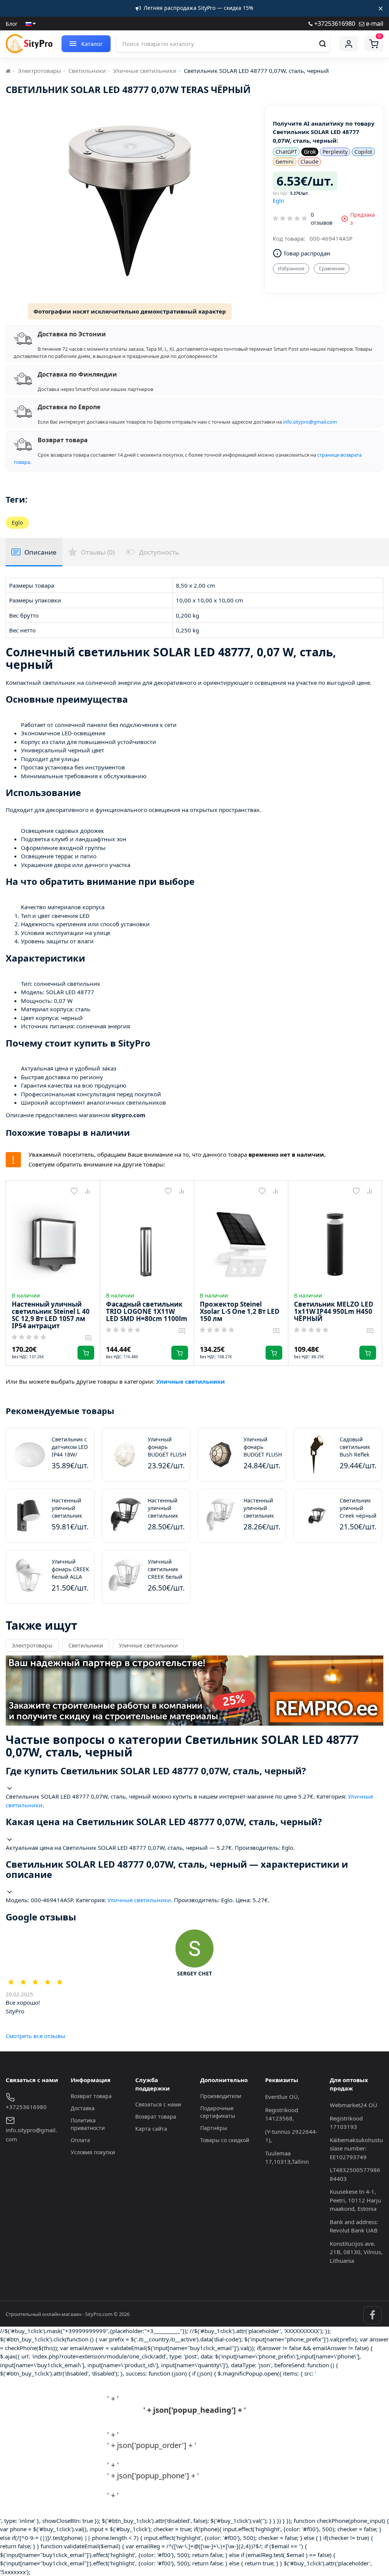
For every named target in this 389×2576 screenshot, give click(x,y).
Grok (310, 152)
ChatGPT (286, 152)
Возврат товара (91, 2096)
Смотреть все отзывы (36, 2036)
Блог (12, 24)
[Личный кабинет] (349, 44)
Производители (221, 2096)
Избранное (291, 268)
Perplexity (335, 152)
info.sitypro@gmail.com (310, 422)
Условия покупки (93, 2152)
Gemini (285, 162)
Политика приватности (88, 2124)
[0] (374, 44)
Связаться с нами (158, 2104)
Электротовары (40, 71)
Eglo (278, 200)
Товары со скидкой (225, 2140)
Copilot (363, 152)
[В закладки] (74, 1191)
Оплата (80, 2140)
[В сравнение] (88, 1191)
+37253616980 (334, 23)
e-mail (374, 23)
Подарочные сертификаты (218, 2112)
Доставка (83, 2108)
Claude (309, 162)
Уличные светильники (145, 71)
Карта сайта (151, 2129)
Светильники (87, 71)
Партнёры (214, 2128)
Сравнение (332, 268)
